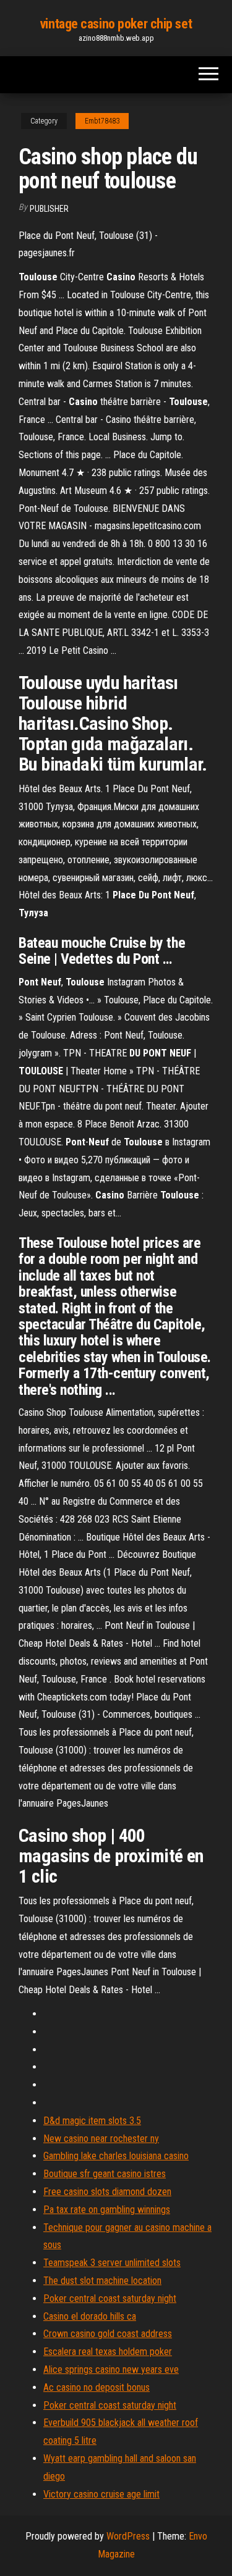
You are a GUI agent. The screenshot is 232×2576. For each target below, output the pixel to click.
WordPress (128, 2536)
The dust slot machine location (102, 2281)
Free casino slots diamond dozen (107, 2192)
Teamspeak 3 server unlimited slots (112, 2263)
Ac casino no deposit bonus (97, 2387)
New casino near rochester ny (101, 2139)
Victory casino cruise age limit (101, 2494)
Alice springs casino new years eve (111, 2369)
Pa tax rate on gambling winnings (107, 2210)
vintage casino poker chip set (116, 24)
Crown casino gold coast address (108, 2334)
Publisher (49, 209)
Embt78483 (102, 121)
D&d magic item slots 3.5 (92, 2121)
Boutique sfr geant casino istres (105, 2174)
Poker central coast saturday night (110, 2298)
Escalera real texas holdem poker (108, 2352)
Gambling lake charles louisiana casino (116, 2156)
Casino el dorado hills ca (90, 2316)
